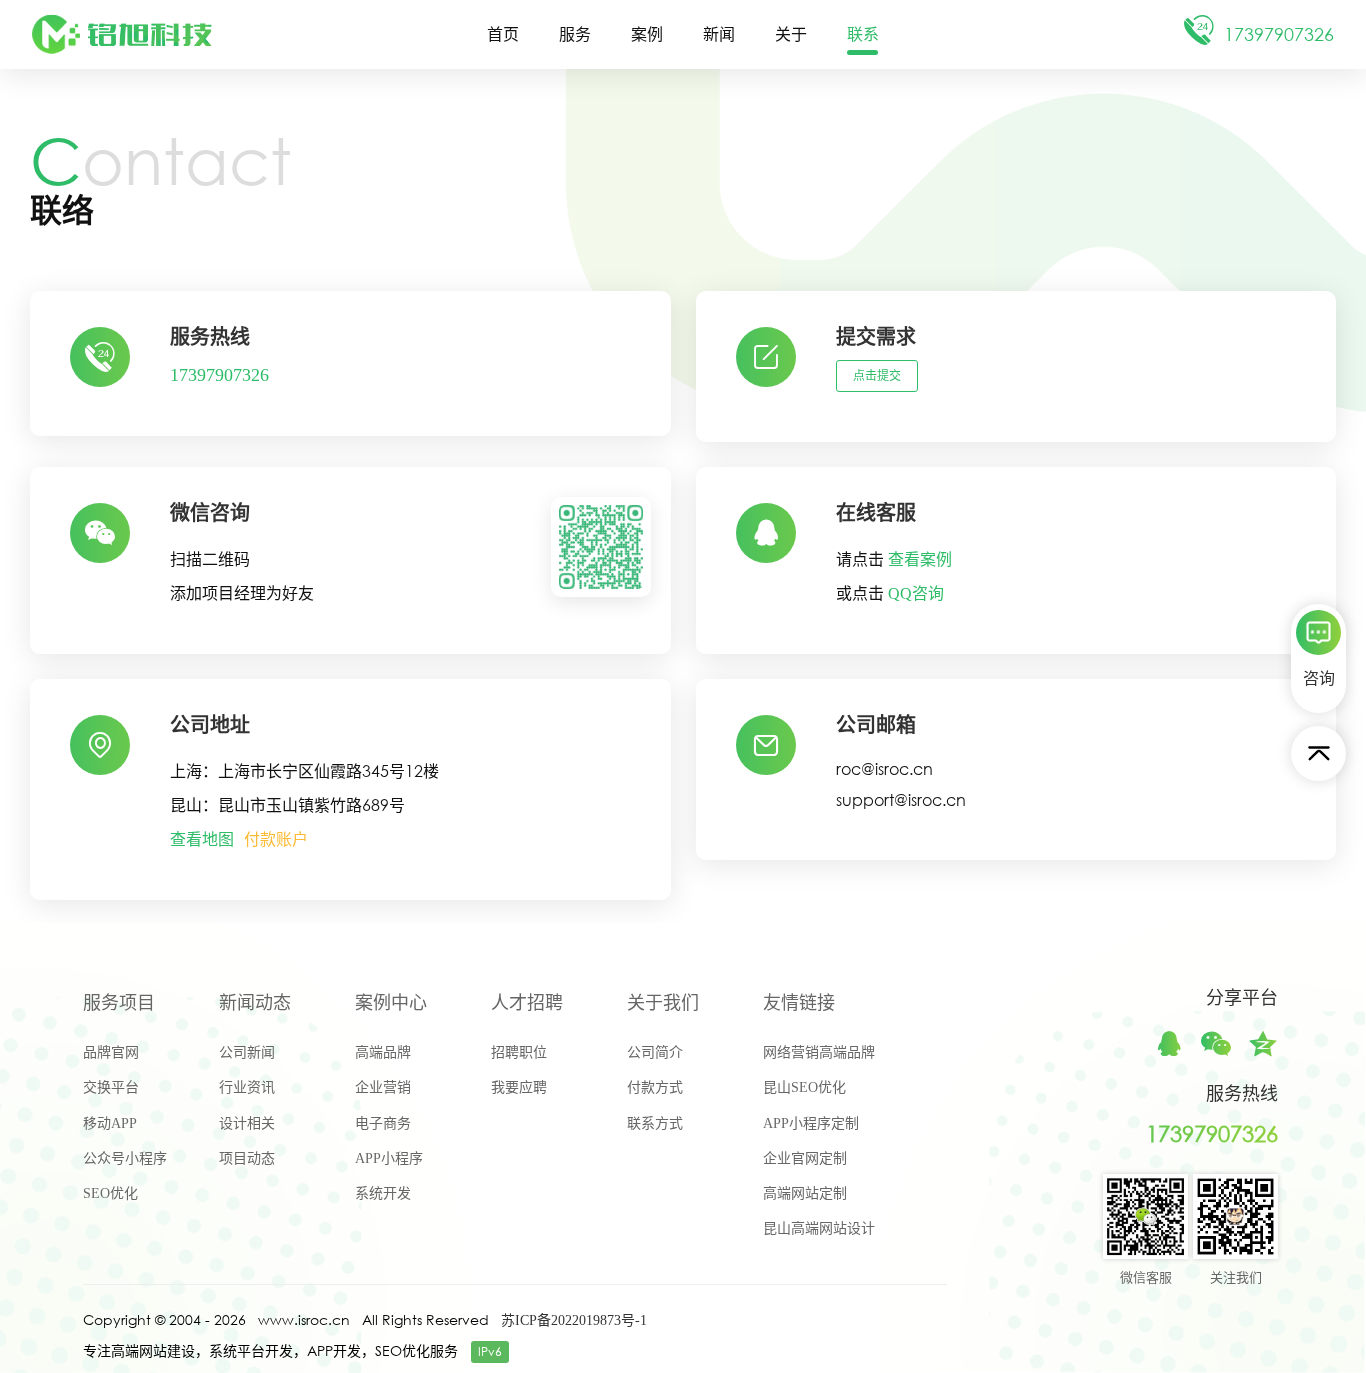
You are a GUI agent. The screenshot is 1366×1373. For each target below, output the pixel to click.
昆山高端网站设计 (819, 1228)
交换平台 (111, 1087)
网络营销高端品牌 (819, 1052)
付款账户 (276, 839)
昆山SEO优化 (804, 1087)
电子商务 (383, 1123)
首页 (503, 34)
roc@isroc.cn (884, 768)
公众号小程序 (125, 1158)
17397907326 (219, 375)
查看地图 (202, 839)
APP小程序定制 (811, 1123)
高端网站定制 (805, 1193)
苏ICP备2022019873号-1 (574, 1320)
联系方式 (655, 1123)
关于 (791, 34)
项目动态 (247, 1158)
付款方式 (655, 1087)
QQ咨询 (916, 593)
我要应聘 (519, 1087)
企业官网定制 (805, 1158)
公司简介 (655, 1052)
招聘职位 (519, 1052)
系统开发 (383, 1193)
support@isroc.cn (901, 799)
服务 (575, 34)
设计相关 (247, 1123)
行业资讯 (247, 1087)
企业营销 (383, 1087)
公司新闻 (247, 1052)
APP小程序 (389, 1158)
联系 (863, 34)
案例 (647, 34)
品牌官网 (111, 1052)
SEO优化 (110, 1193)
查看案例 (920, 559)
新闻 (719, 34)
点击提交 (877, 376)
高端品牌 (383, 1052)
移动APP (110, 1123)
